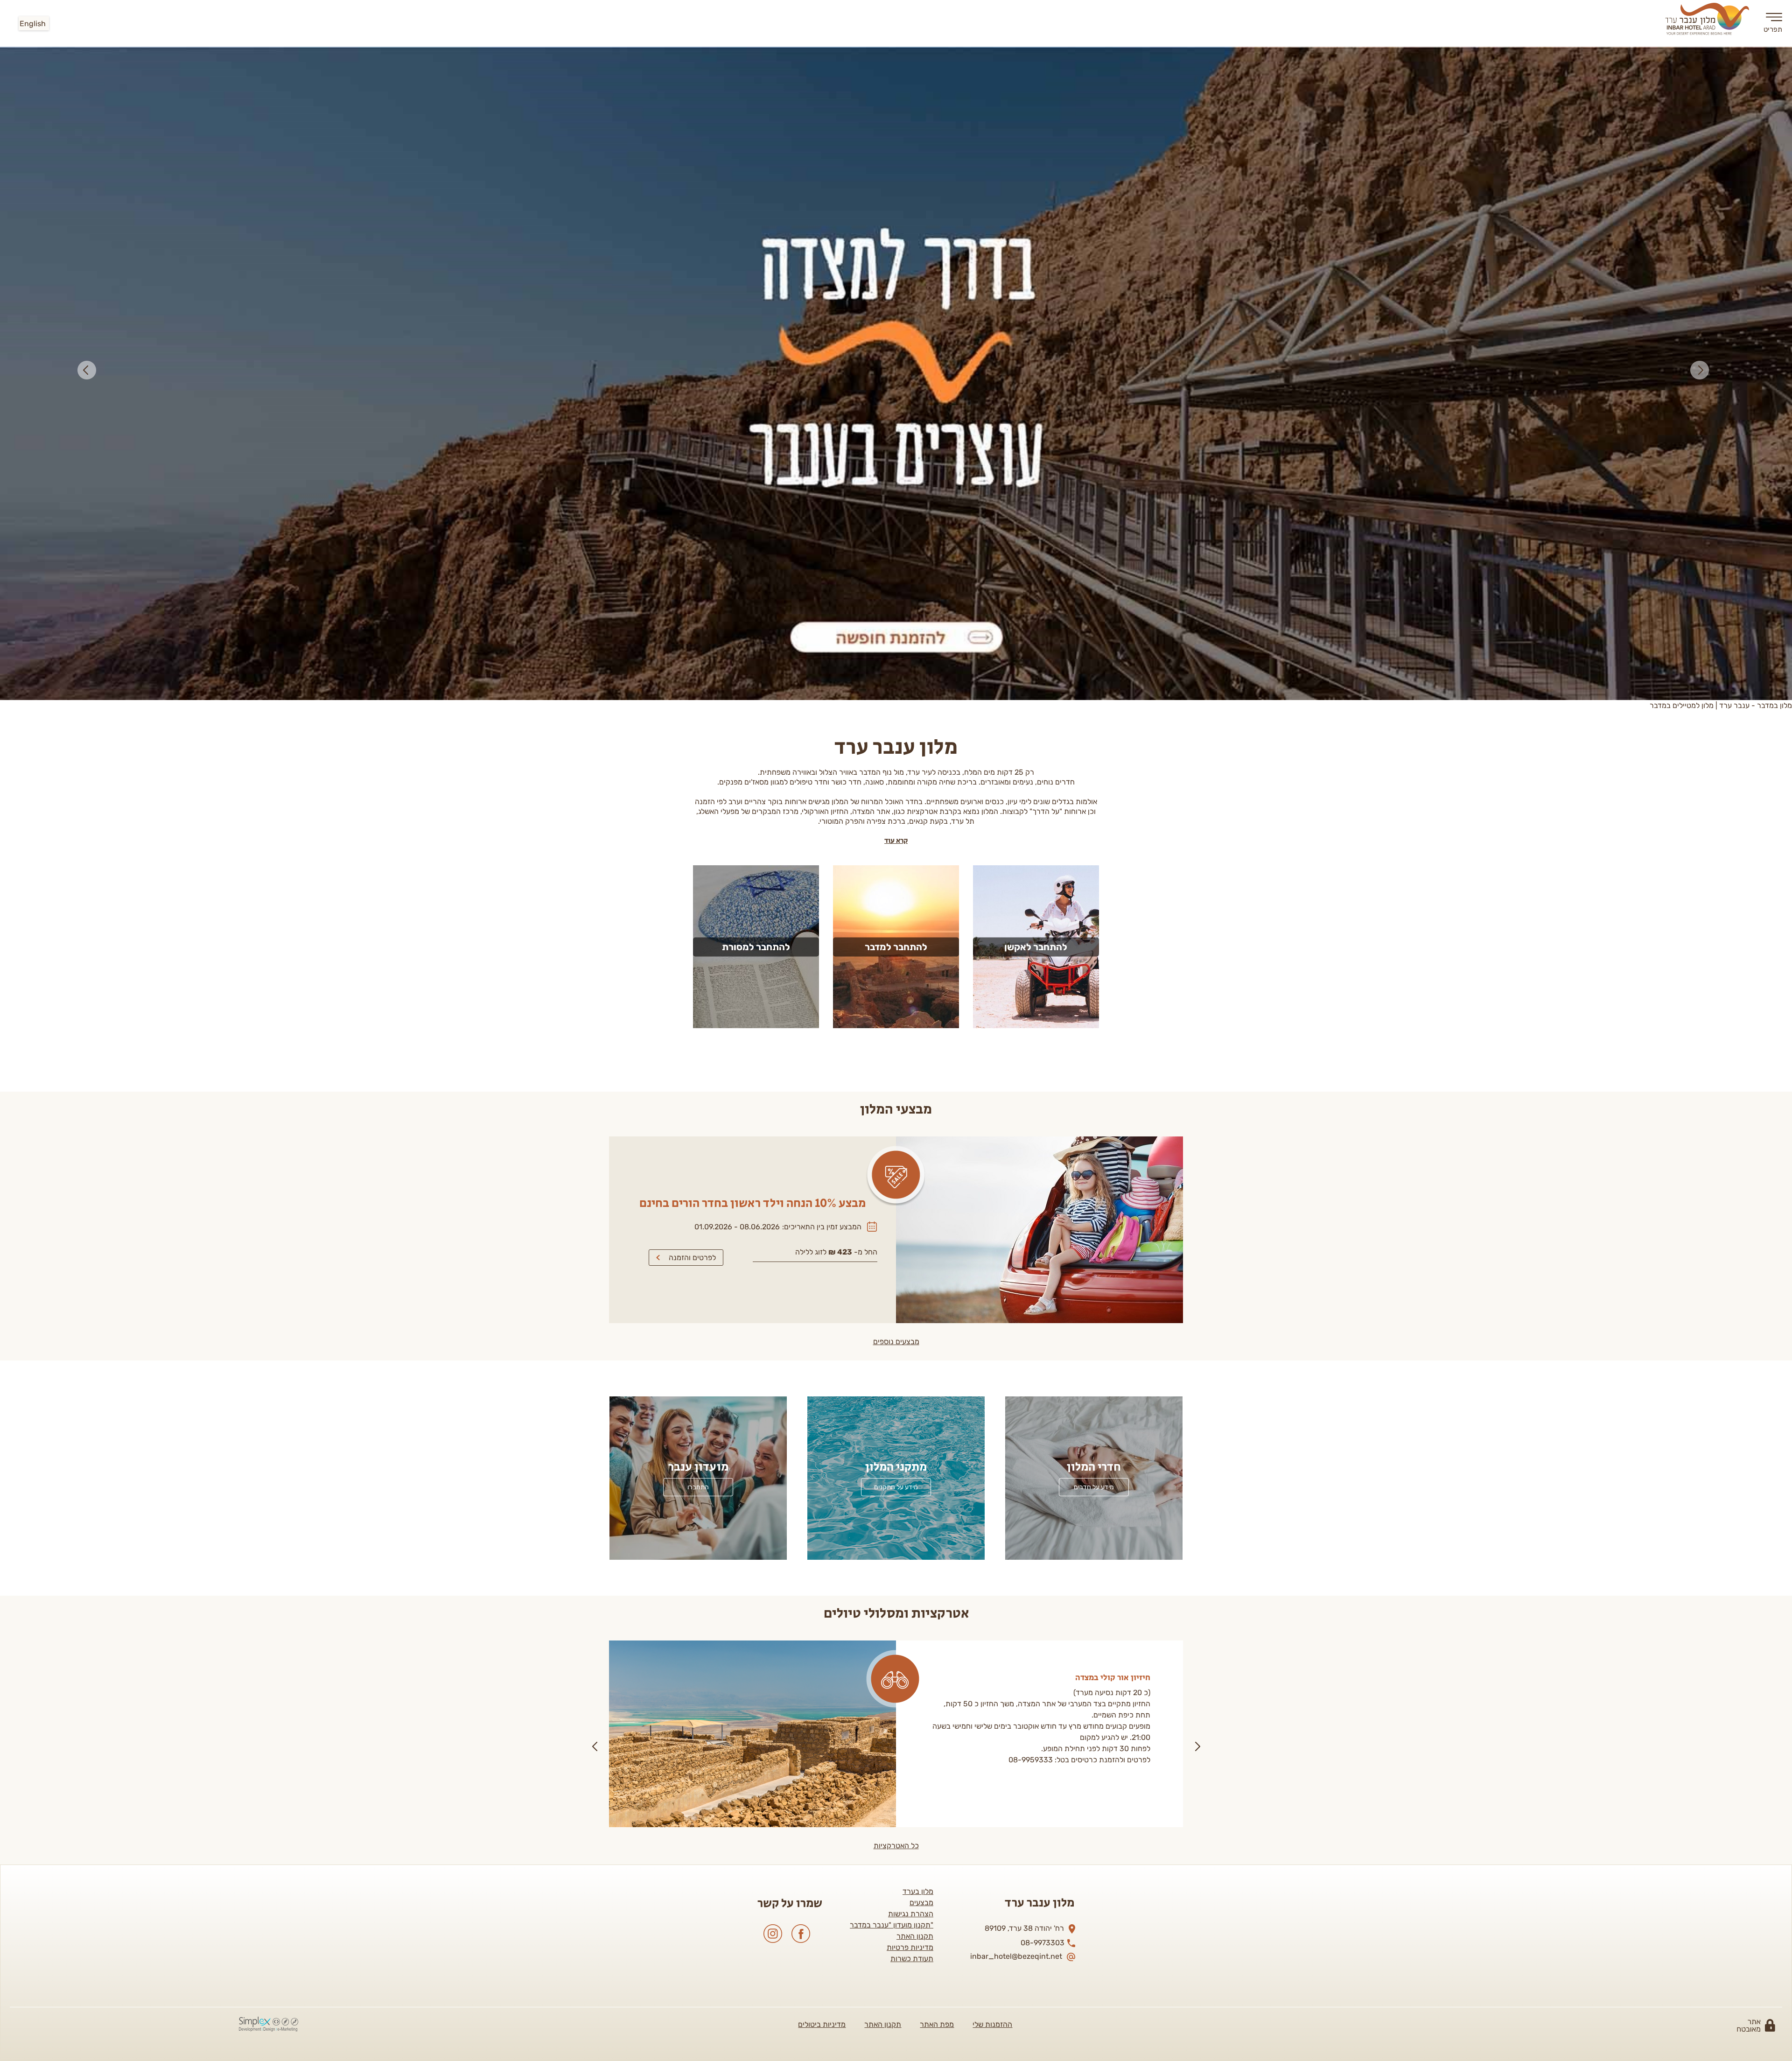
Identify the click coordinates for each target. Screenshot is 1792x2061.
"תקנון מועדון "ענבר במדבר (892, 1272)
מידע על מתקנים (896, 834)
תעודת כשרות (912, 1305)
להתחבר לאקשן (1036, 293)
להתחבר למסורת (756, 293)
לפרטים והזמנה (692, 604)
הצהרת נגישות (911, 1260)
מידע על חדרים (1094, 834)
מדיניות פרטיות (910, 1294)
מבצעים (921, 1249)
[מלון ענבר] (1708, 21)
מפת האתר (937, 1371)
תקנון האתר (915, 1283)
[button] (90, 52)
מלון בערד (918, 1238)
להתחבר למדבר (896, 293)
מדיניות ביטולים (822, 1371)
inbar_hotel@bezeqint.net (1016, 1303)
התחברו (698, 834)
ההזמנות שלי (992, 1371)
